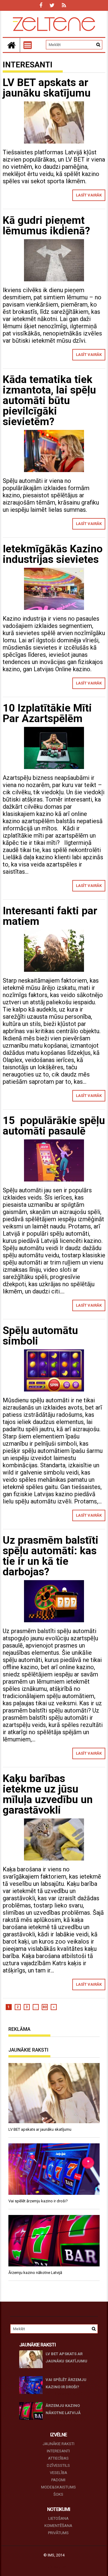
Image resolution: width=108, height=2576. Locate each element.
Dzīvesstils (58, 2465)
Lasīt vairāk (89, 195)
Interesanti (58, 2451)
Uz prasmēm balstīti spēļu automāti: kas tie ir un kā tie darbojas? (51, 1556)
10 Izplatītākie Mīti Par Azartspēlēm (47, 713)
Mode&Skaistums (58, 2487)
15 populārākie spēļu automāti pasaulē (54, 1126)
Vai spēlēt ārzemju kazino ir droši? (66, 2383)
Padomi (58, 2480)
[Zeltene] (11, 45)
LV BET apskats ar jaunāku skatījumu (47, 88)
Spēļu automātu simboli (40, 1336)
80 (45, 2007)
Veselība (58, 2473)
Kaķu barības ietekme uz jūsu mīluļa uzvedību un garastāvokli (48, 1794)
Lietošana (58, 2518)
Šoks (58, 2494)
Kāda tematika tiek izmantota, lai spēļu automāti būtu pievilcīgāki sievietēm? (49, 401)
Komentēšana (58, 2526)
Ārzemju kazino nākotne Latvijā (63, 2409)
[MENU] (28, 45)
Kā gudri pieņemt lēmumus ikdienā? (46, 226)
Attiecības (58, 2458)
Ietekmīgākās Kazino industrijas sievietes (53, 554)
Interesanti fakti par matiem (50, 916)
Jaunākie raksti (58, 2444)
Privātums (58, 2533)
